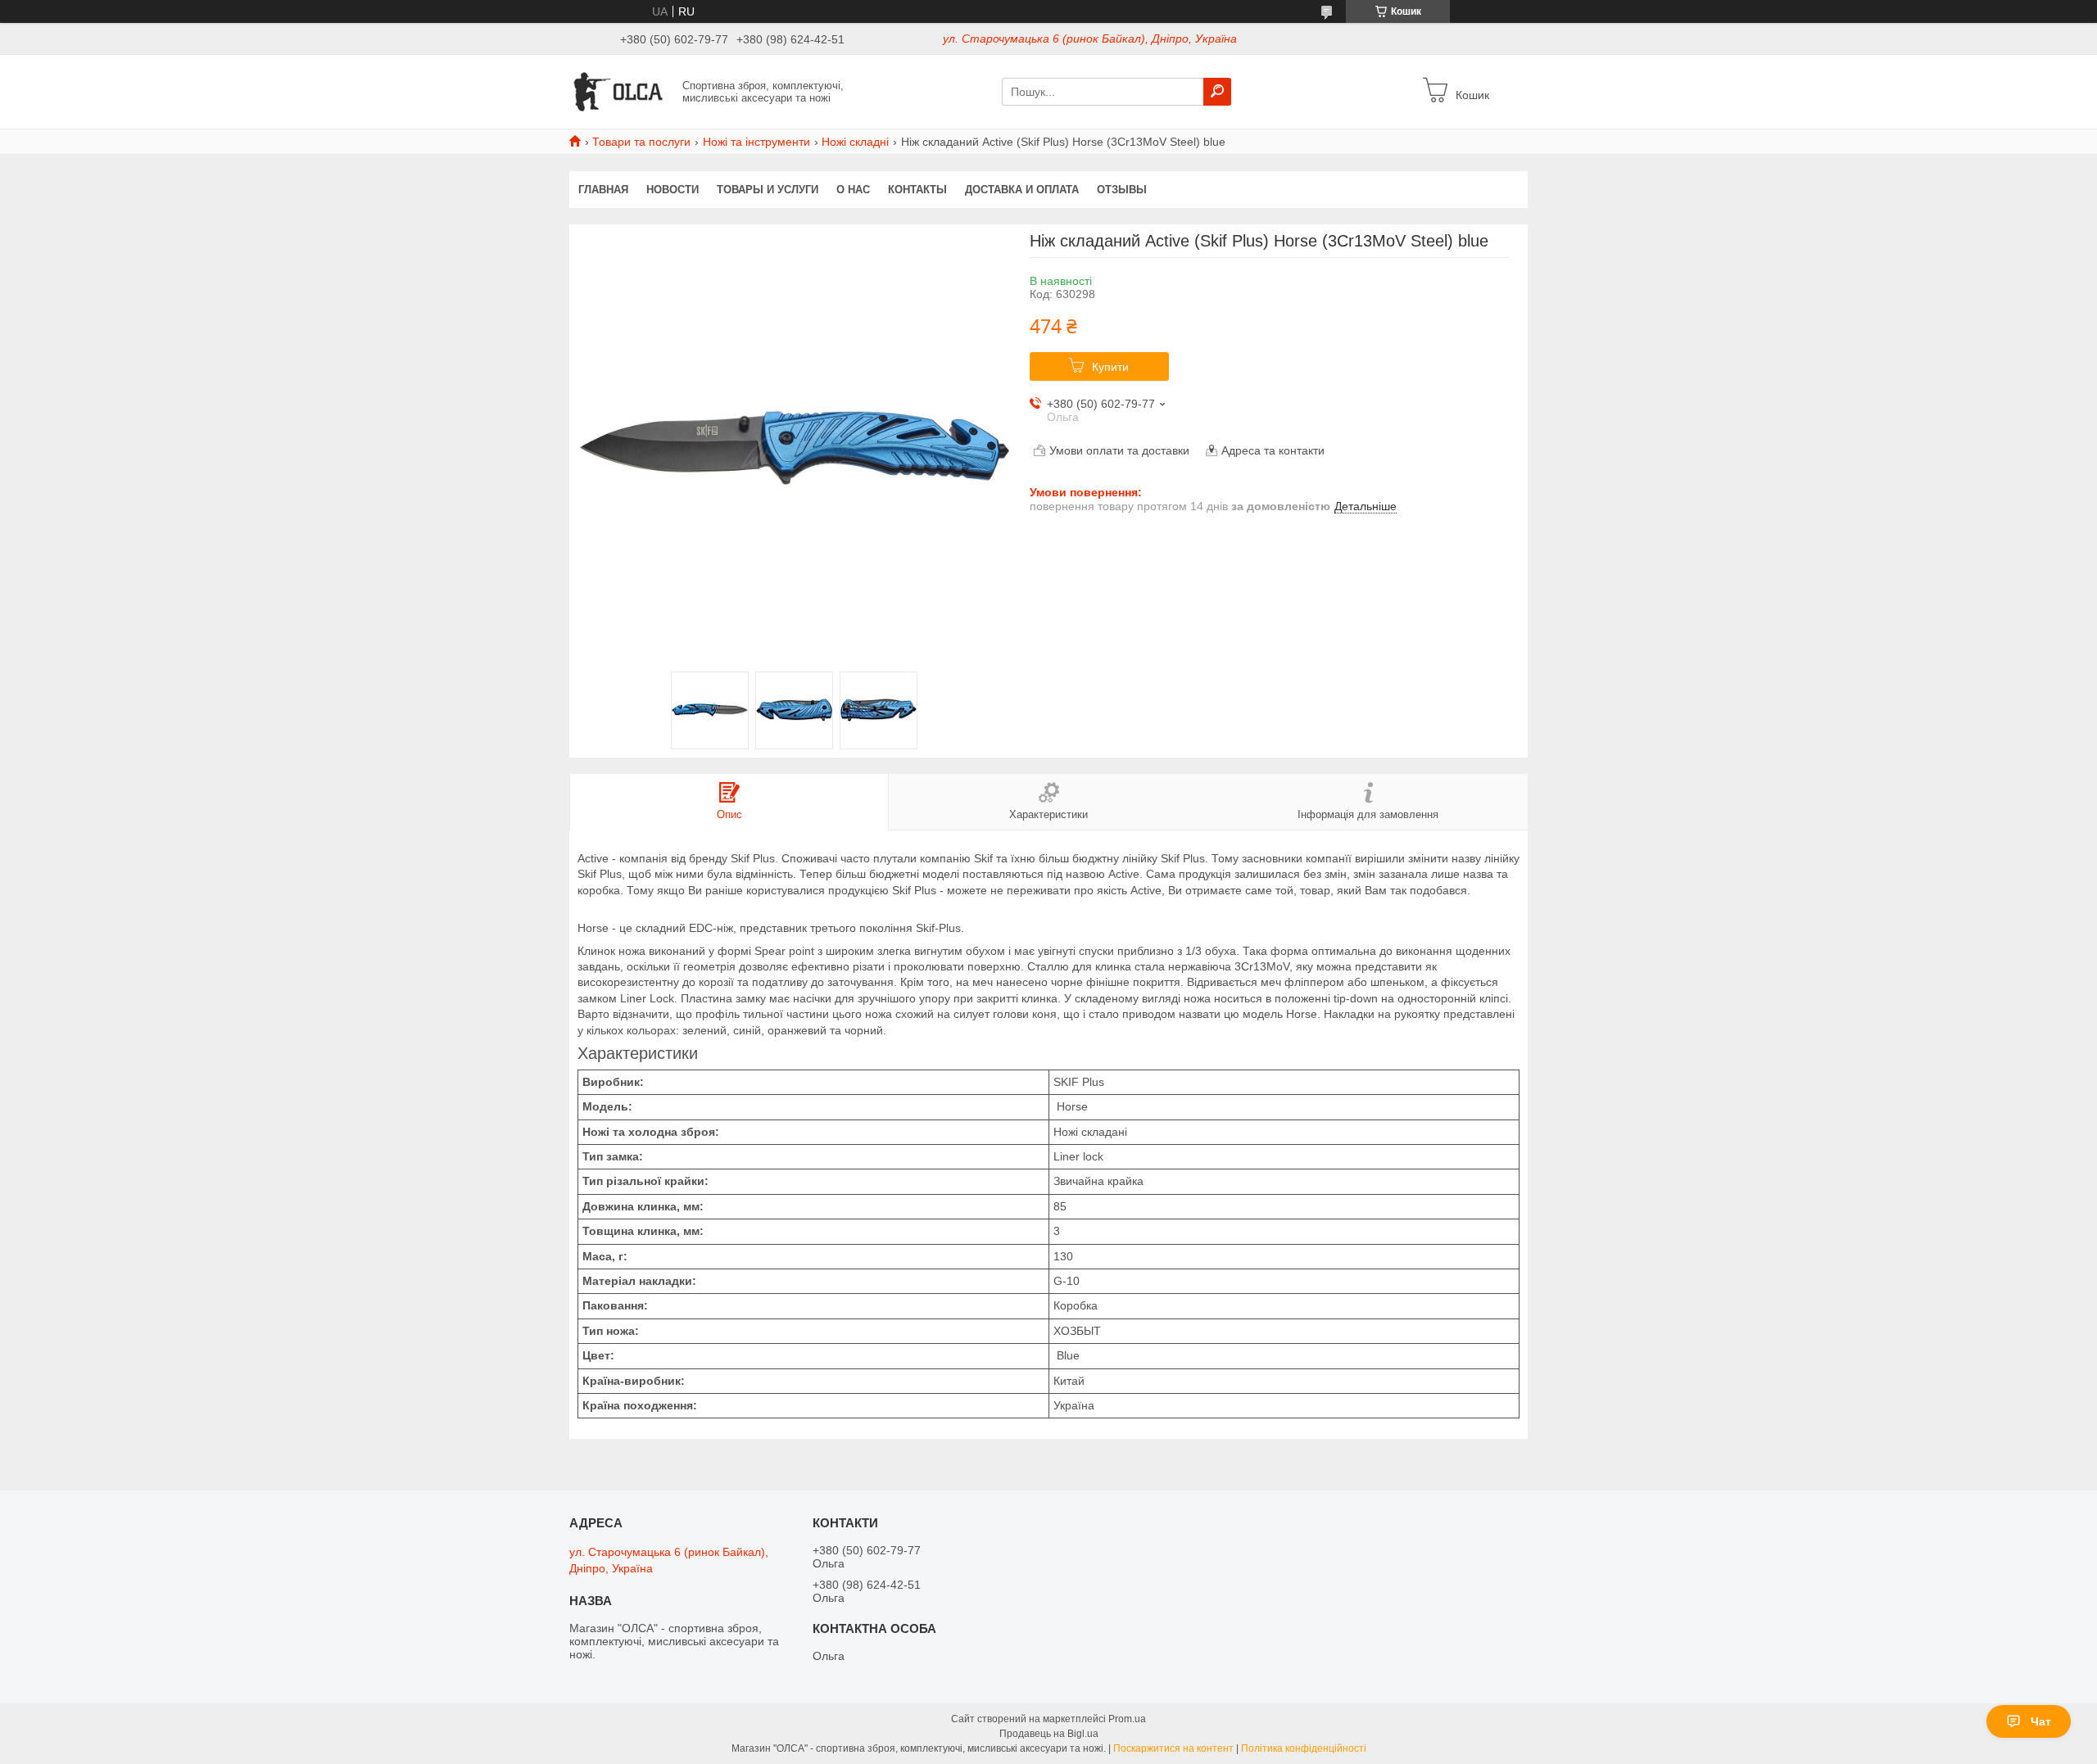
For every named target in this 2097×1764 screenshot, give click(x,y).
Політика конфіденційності (1304, 1748)
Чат (2041, 1721)
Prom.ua (1127, 1719)
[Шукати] (1217, 92)
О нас (853, 190)
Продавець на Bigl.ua (1049, 1734)
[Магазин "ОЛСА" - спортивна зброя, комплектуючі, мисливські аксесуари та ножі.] (621, 91)
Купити (1110, 367)
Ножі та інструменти (756, 142)
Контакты (917, 190)
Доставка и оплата (1022, 190)
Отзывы (1122, 190)
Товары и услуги (768, 190)
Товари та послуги (641, 142)
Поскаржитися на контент (1173, 1748)
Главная (603, 190)
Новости (673, 190)
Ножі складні (855, 142)
